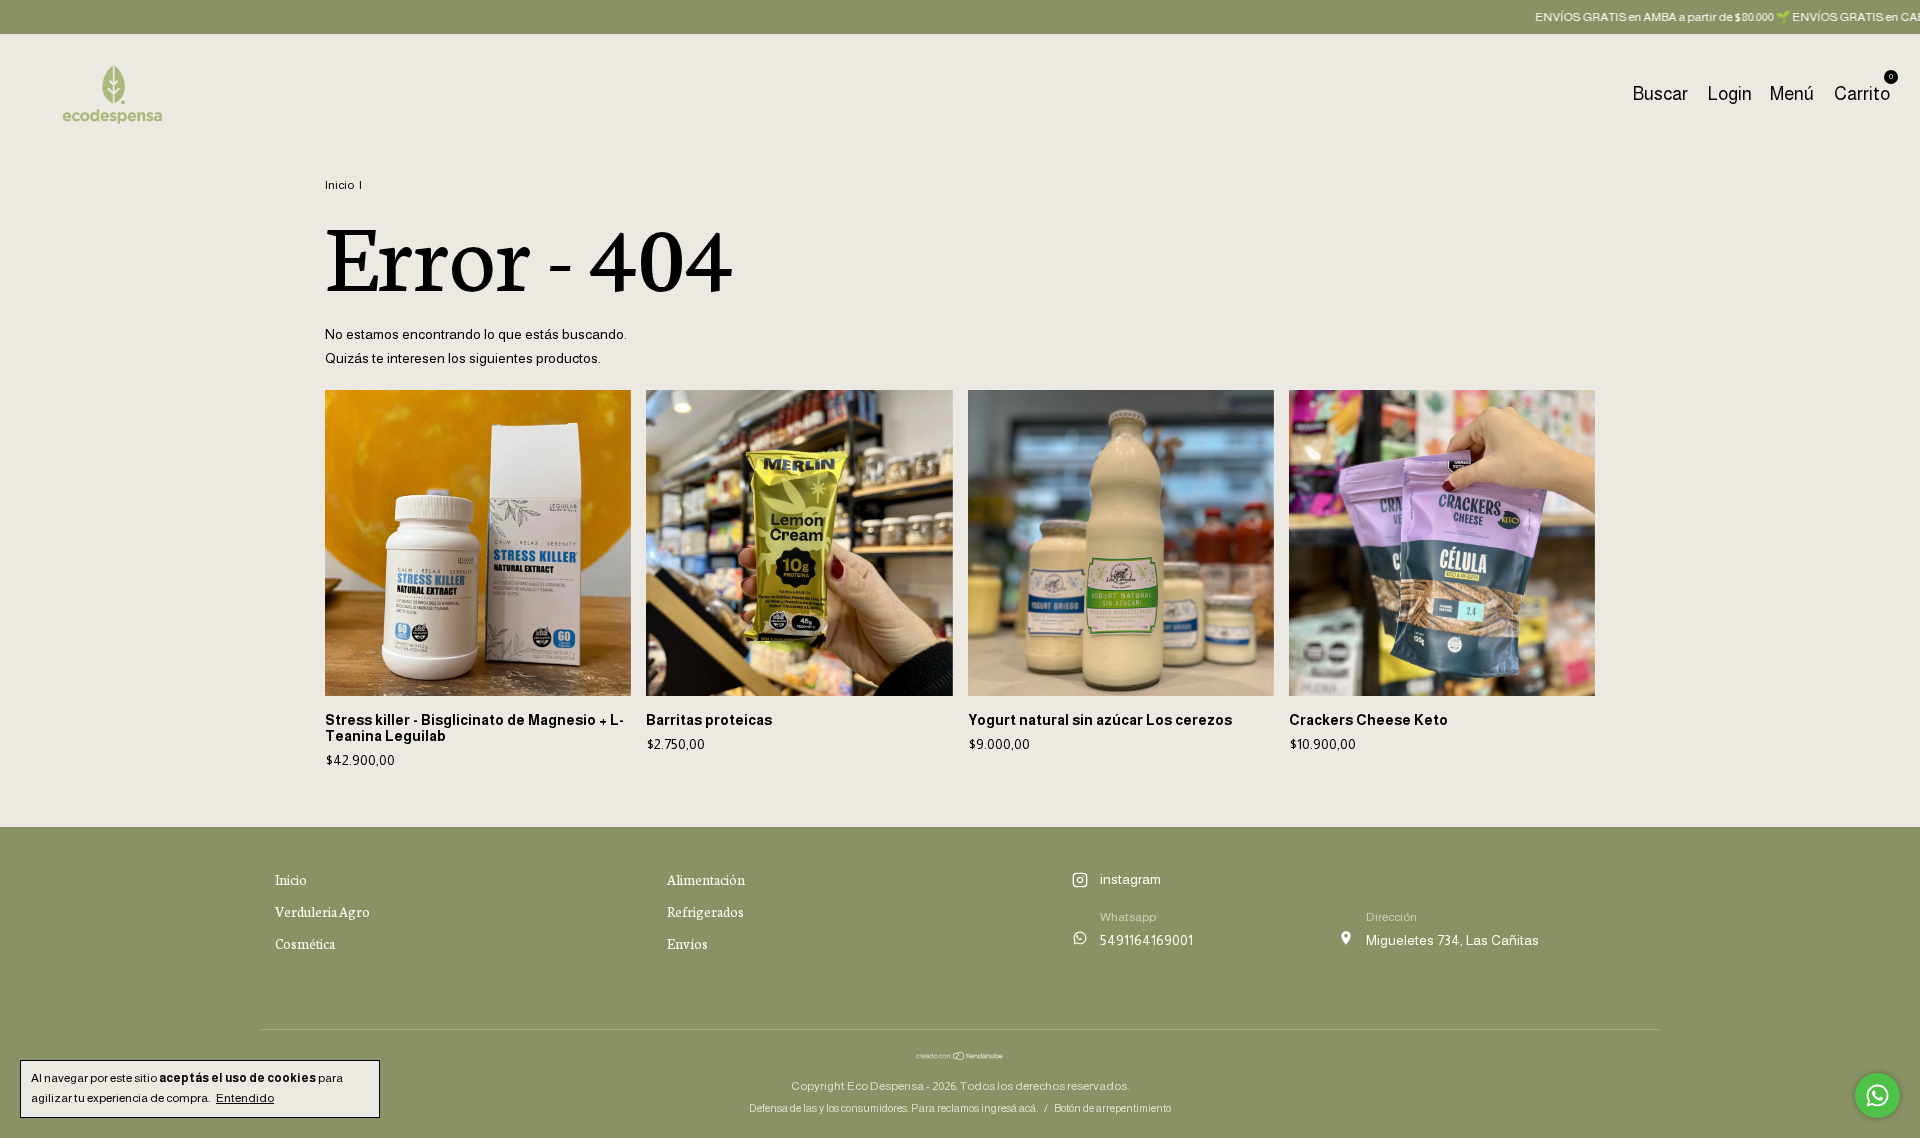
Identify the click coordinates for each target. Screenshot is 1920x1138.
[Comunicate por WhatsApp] (1877, 1095)
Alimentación (706, 879)
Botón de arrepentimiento (1112, 1108)
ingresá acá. (1009, 1108)
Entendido (245, 1098)
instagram (1130, 879)
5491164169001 (1146, 940)
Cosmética (305, 943)
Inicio (339, 185)
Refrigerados (705, 911)
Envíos (687, 943)
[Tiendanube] (960, 1056)
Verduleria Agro (322, 911)
